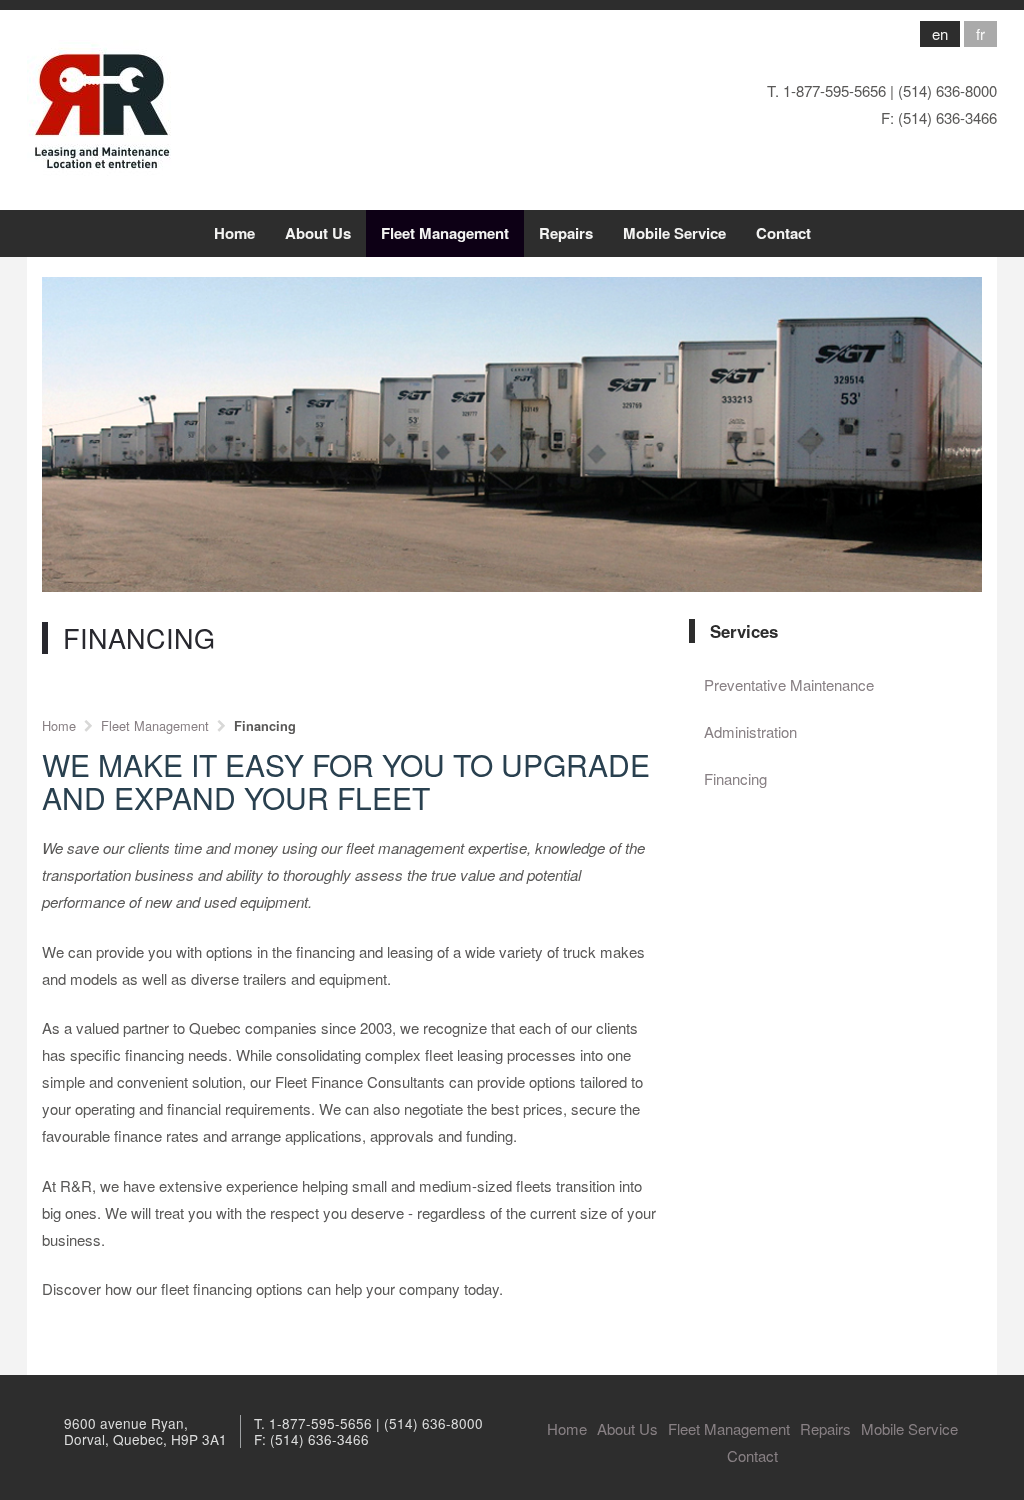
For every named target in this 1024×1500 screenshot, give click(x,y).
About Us (318, 233)
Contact (783, 233)
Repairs (566, 233)
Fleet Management (445, 233)
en (940, 33)
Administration (750, 731)
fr (980, 33)
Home (234, 233)
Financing (735, 778)
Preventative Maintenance (789, 684)
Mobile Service (674, 233)
